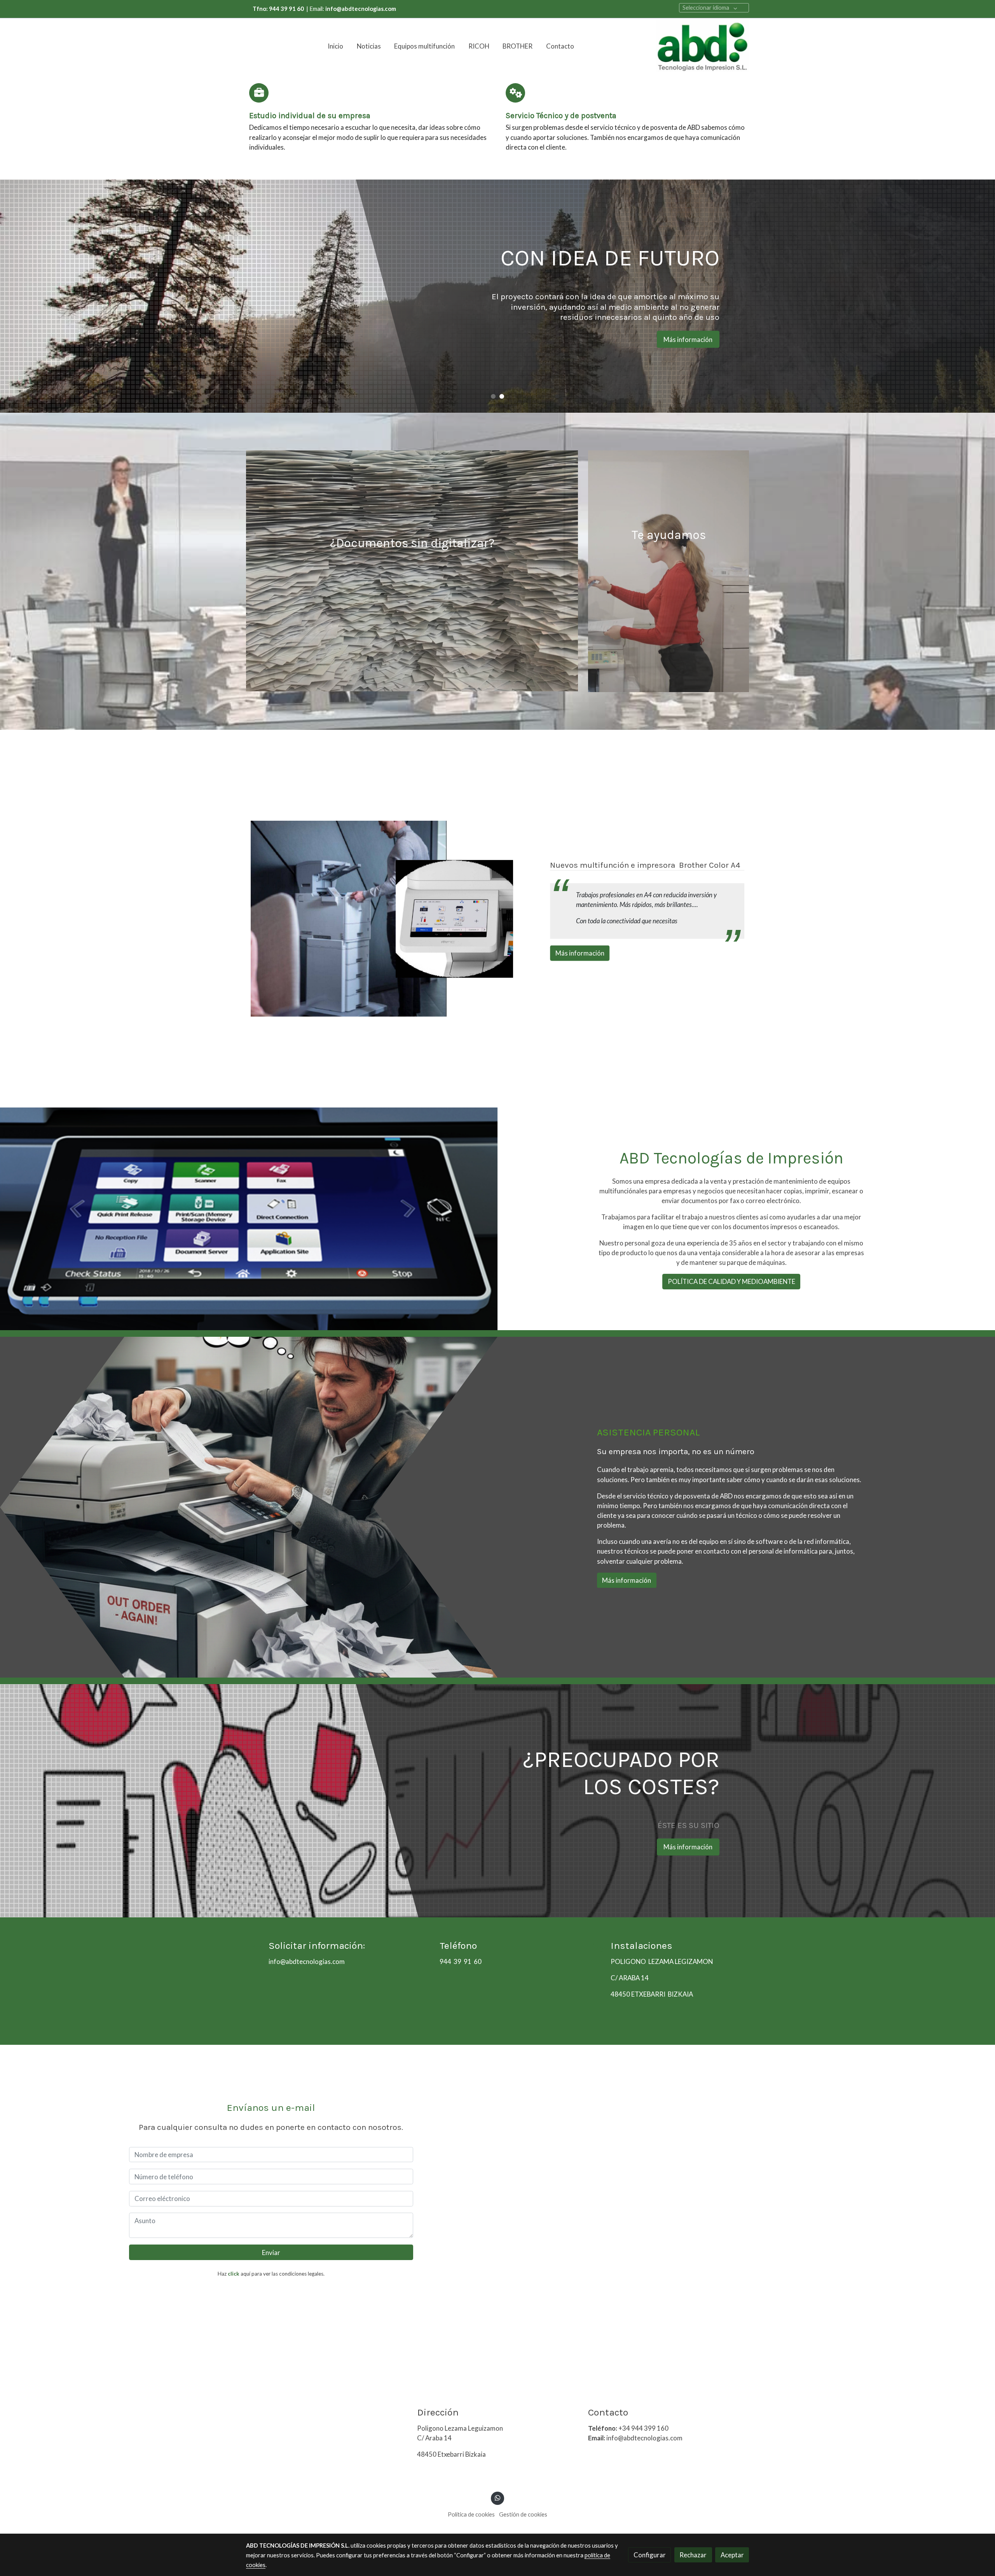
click (234, 2274)
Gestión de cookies (523, 2514)
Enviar (271, 2252)
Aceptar (732, 2555)
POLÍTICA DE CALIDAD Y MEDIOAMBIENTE (731, 1282)
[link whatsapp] (497, 2497)
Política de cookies (471, 2514)
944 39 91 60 (461, 1962)
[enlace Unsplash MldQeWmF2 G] (412, 570)
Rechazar (693, 2555)
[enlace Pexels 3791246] (669, 570)
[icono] (259, 93)
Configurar (650, 2555)
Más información (307, 349)
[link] (702, 46)
